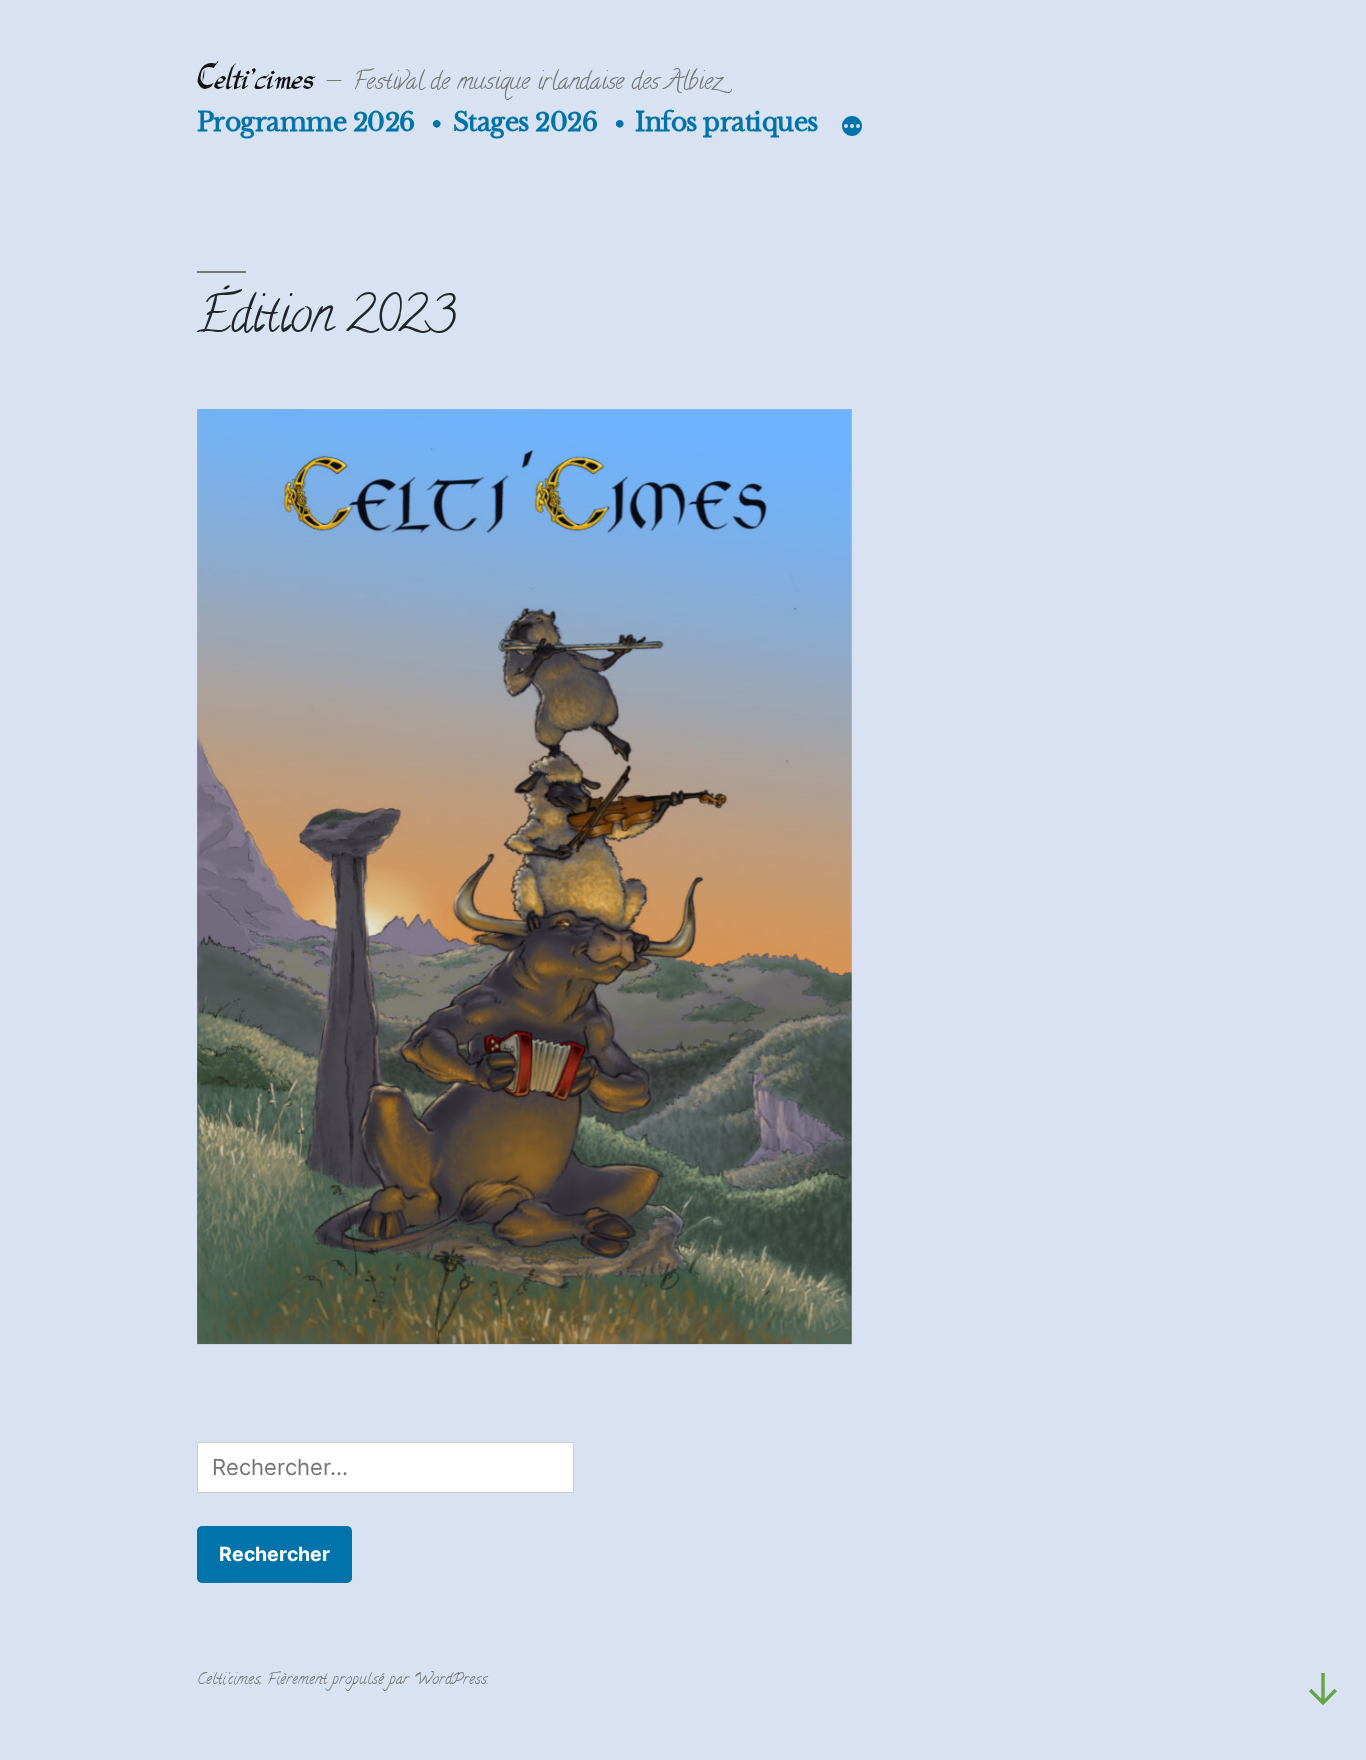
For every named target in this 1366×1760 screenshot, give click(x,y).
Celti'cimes (255, 80)
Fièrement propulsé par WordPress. (378, 1682)
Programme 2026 (306, 122)
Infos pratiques (726, 122)
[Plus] (846, 126)
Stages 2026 (525, 122)
